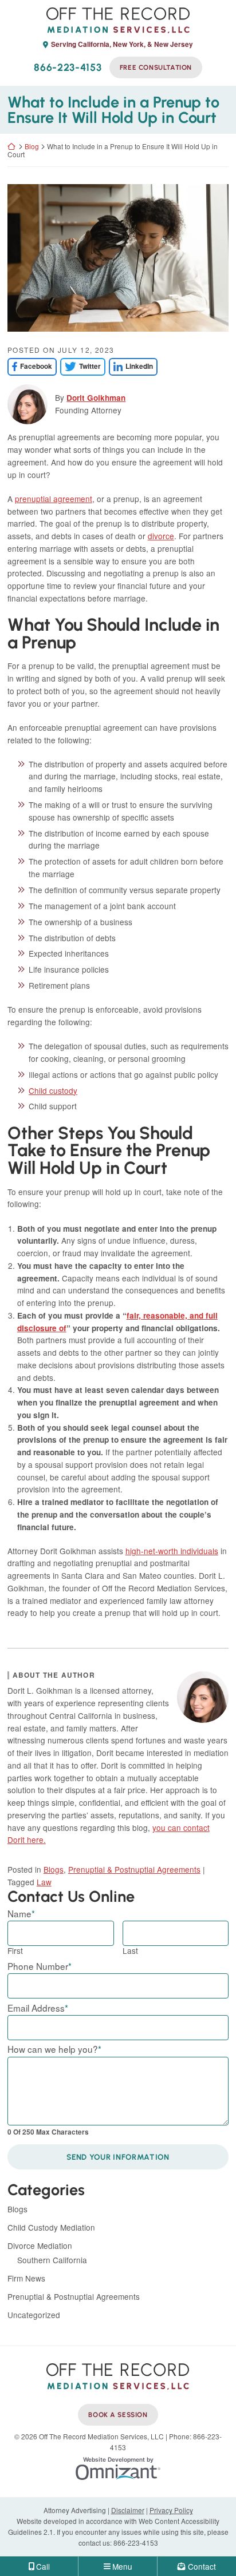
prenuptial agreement (54, 499)
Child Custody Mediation (51, 2227)
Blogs (54, 1869)
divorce (161, 536)
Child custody (53, 1090)
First (15, 1950)
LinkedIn (131, 366)
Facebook (30, 366)
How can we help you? (54, 2049)
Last (130, 1950)
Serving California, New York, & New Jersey (122, 45)
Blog (32, 146)
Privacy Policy (171, 2510)
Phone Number (40, 1966)
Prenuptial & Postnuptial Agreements (134, 1869)
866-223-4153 (68, 67)
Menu (122, 2566)
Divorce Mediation (40, 2245)
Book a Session (118, 2415)
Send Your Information (118, 2157)
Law (44, 1882)
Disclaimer (128, 2510)
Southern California (52, 2260)
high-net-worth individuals (172, 1551)
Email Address (38, 2008)
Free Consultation (156, 67)
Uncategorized (34, 2315)
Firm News (26, 2278)
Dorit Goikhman (96, 398)
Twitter (80, 366)
